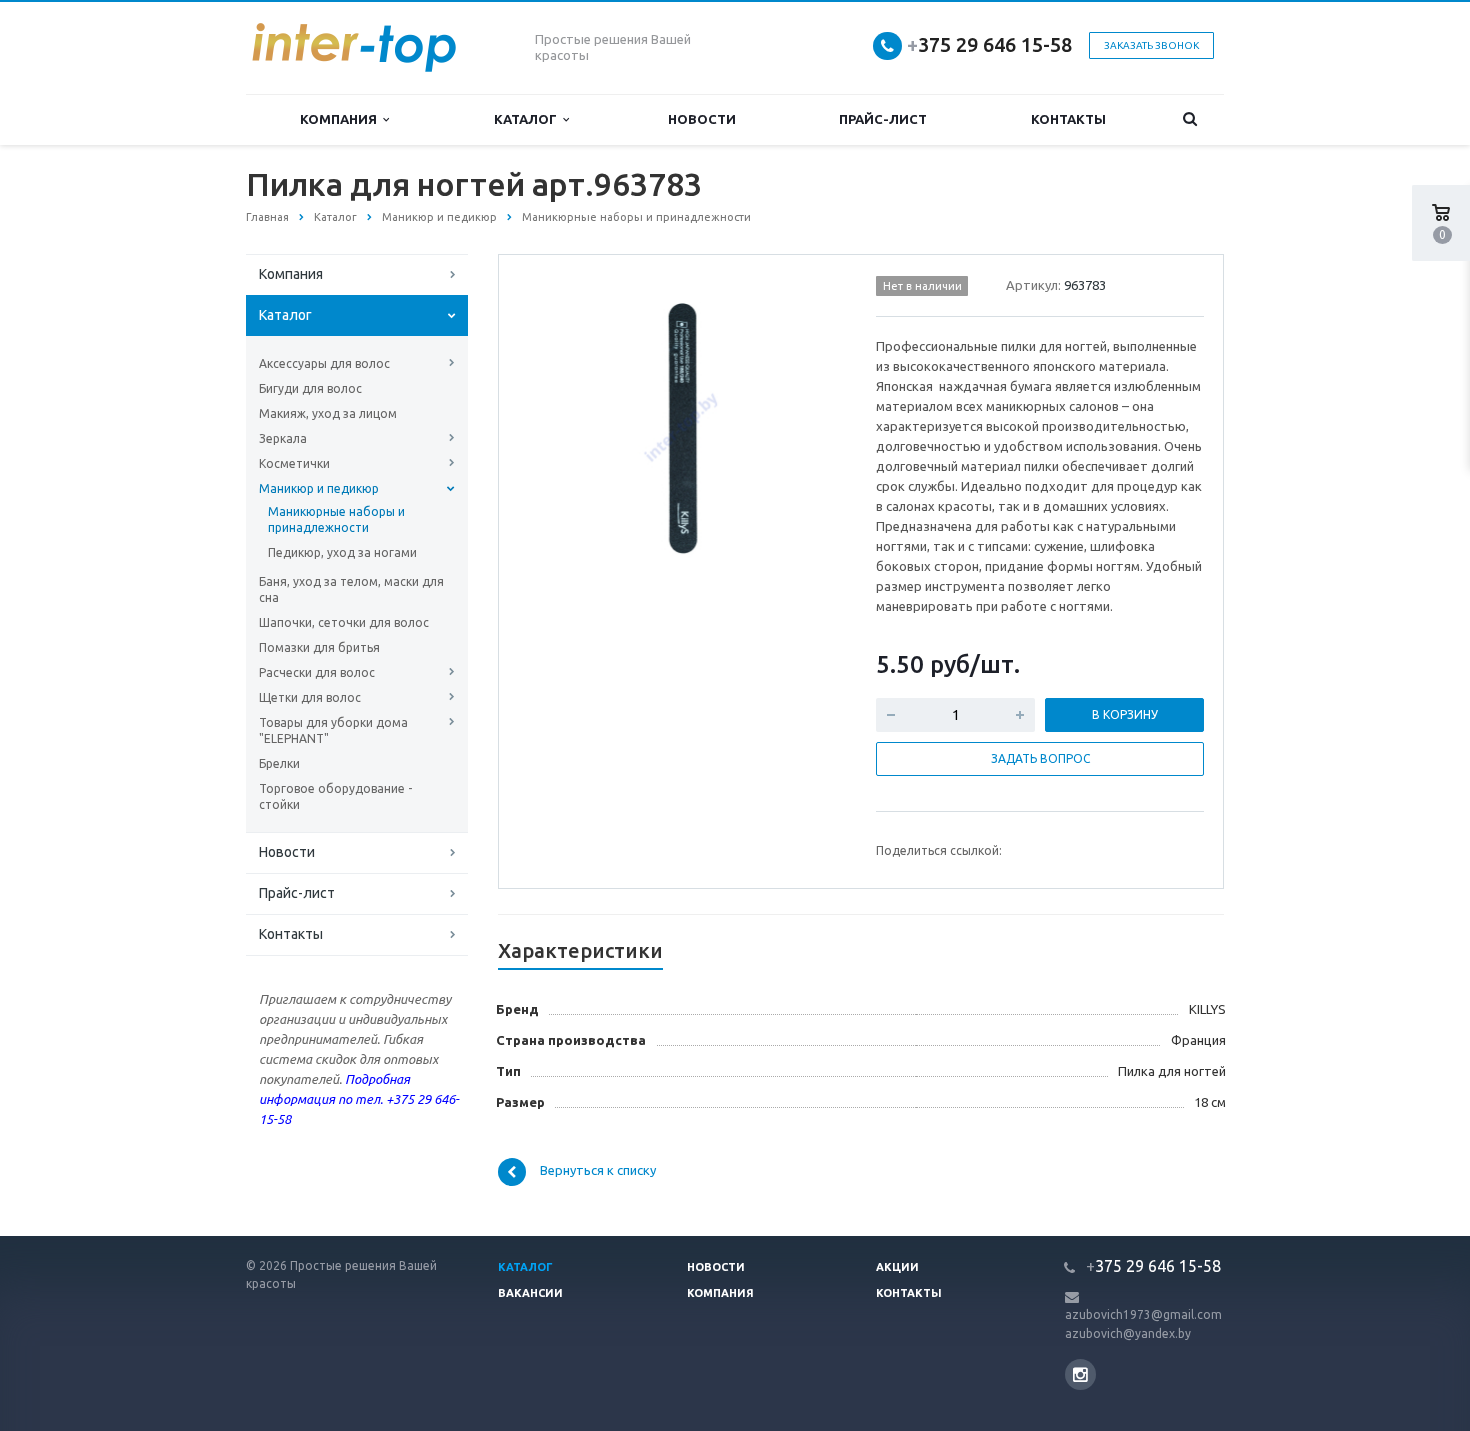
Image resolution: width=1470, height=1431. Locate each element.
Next (811, 425)
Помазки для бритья (319, 647)
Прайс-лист (883, 119)
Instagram (1080, 1374)
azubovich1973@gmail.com (1143, 1314)
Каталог (528, 119)
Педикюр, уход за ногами (342, 552)
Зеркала (283, 438)
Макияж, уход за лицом (328, 413)
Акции (897, 1267)
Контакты (1068, 119)
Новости (702, 119)
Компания (341, 119)
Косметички (294, 463)
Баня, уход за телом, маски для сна (351, 589)
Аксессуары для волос (324, 363)
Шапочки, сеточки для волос (344, 622)
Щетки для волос (310, 697)
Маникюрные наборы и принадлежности (336, 519)
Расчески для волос (317, 672)
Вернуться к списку (598, 1171)
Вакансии (530, 1293)
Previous (556, 425)
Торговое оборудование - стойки (335, 796)
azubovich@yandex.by (1128, 1333)
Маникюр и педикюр (319, 488)
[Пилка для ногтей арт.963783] (683, 427)
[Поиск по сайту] (1190, 119)
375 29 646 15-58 (989, 44)
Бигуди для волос (310, 388)
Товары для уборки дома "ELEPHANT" (333, 730)
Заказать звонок (1151, 45)
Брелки (279, 763)
